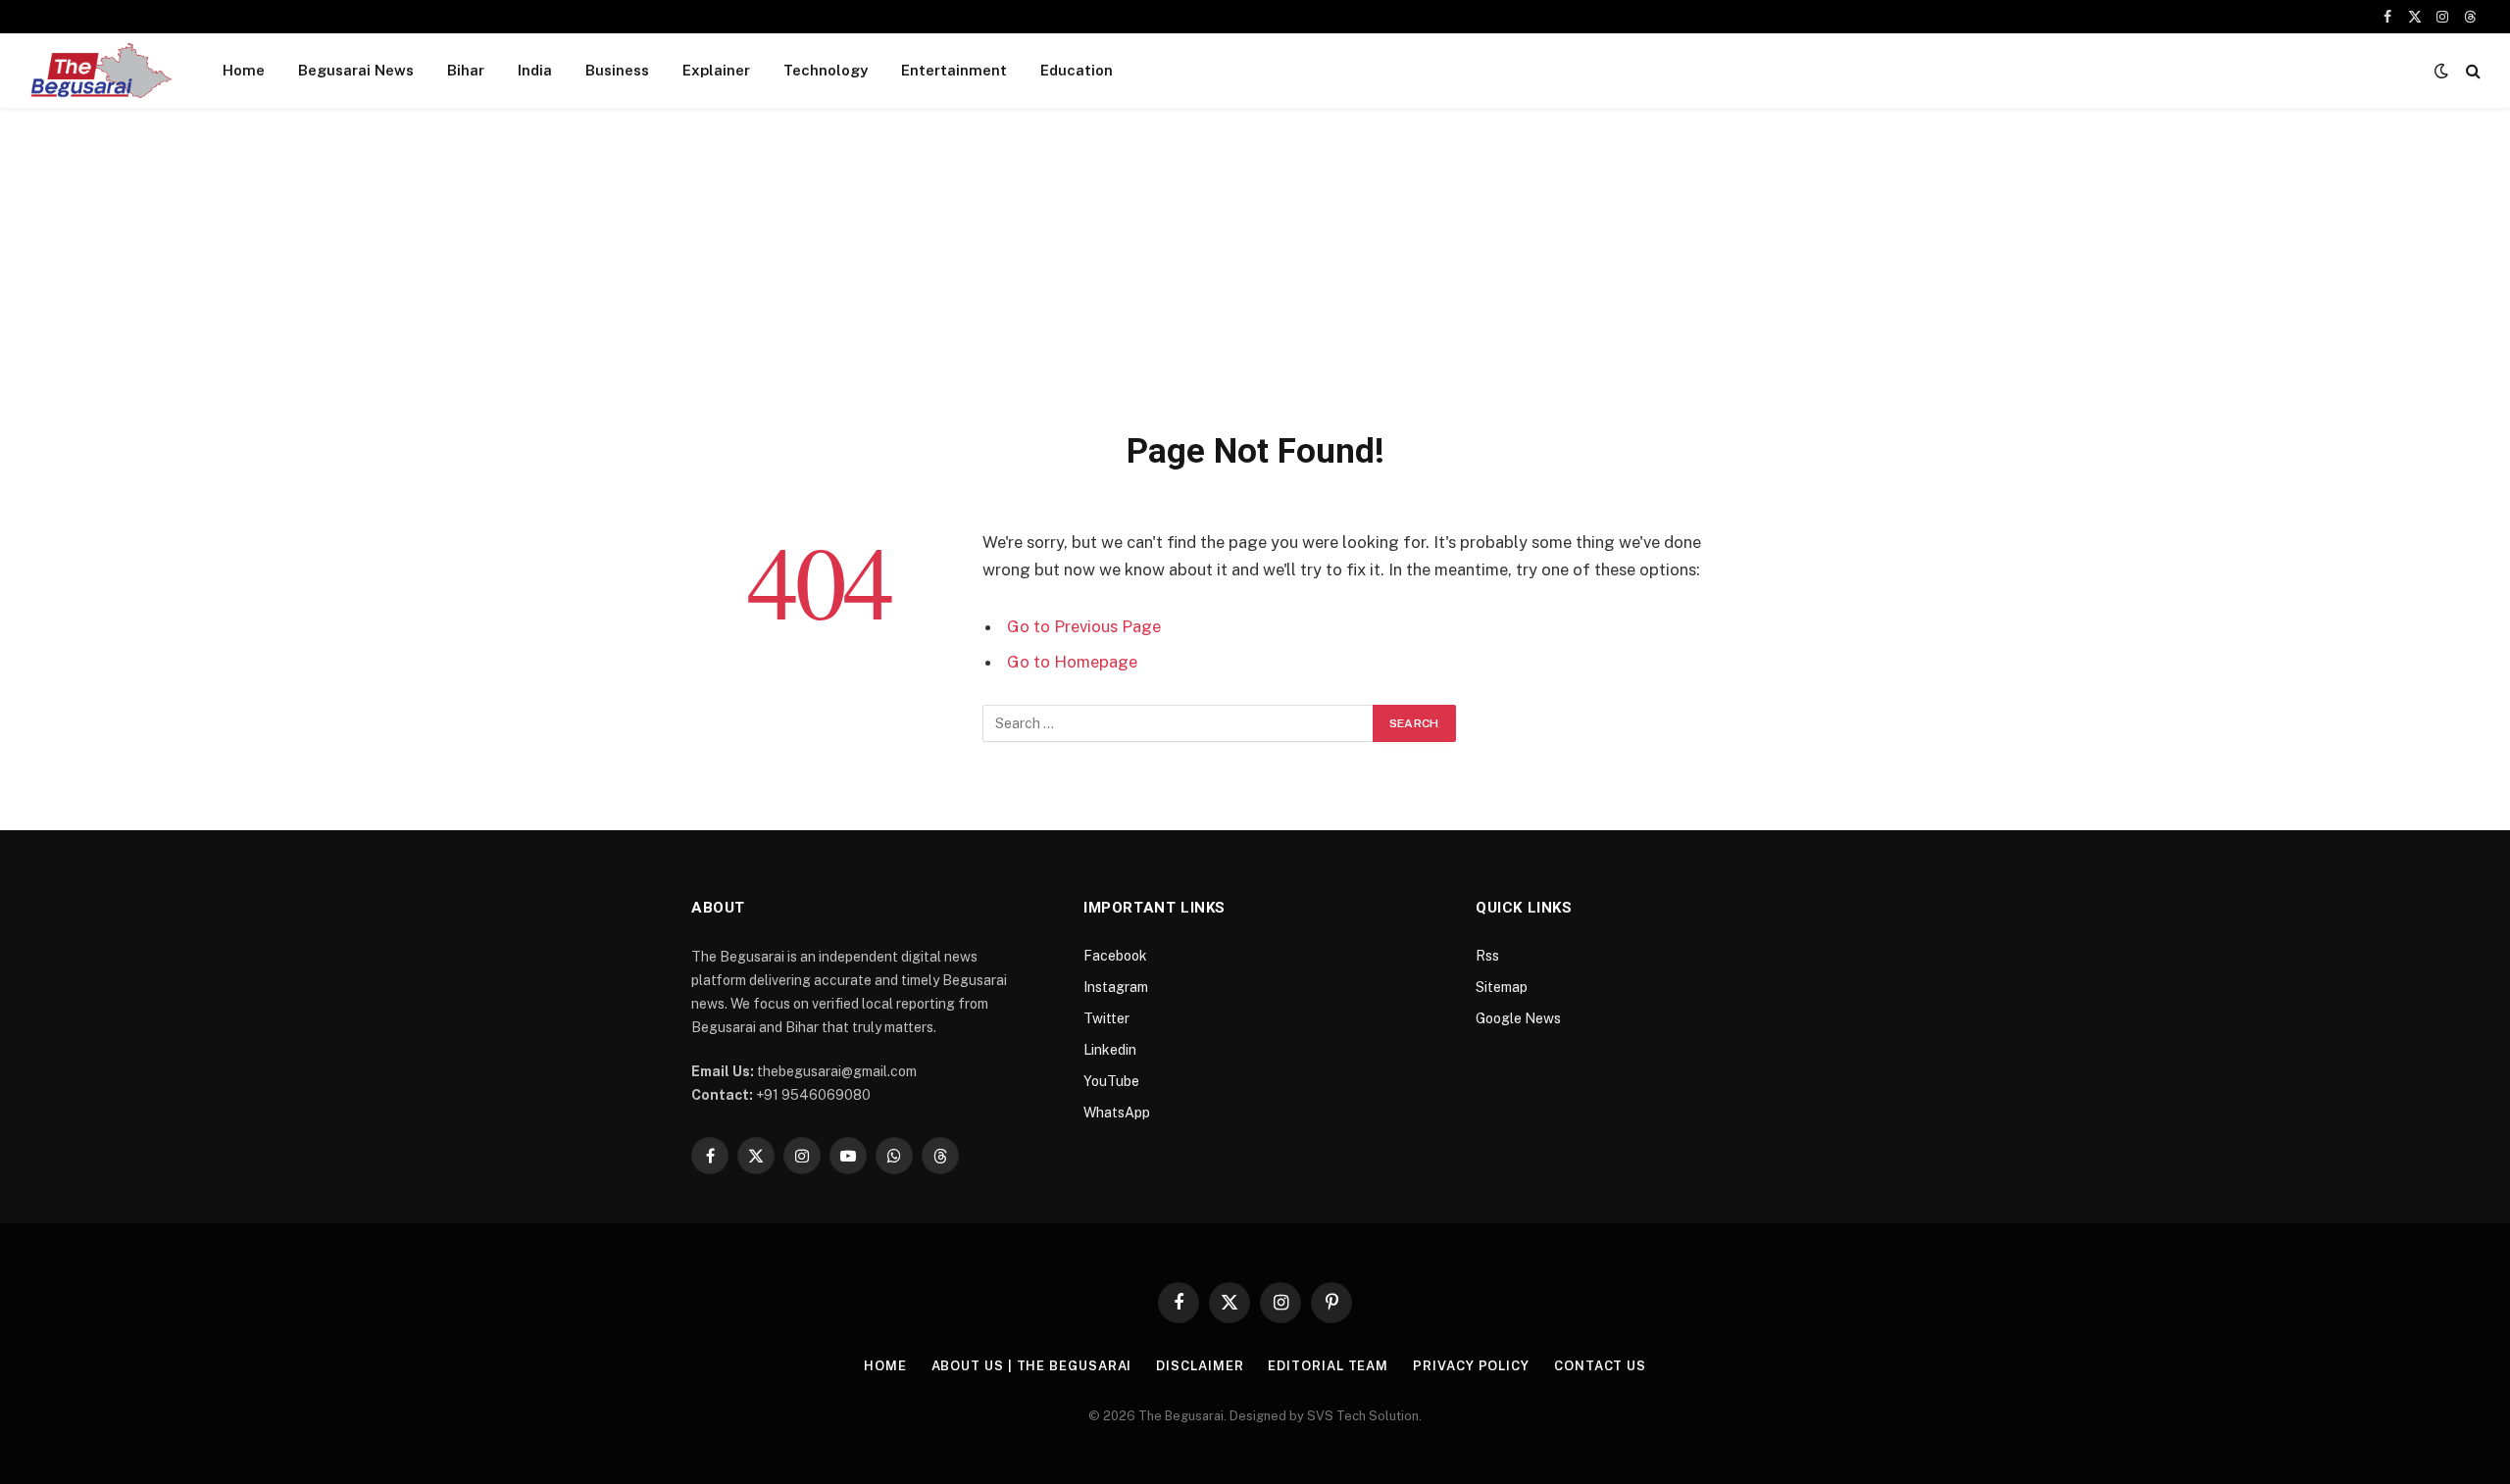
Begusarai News (356, 70)
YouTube (1111, 1081)
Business (617, 70)
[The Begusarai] (100, 71)
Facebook (1115, 956)
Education (1077, 70)
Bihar (466, 70)
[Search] (2471, 71)
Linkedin (1110, 1050)
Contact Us (1600, 1366)
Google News (1518, 1018)
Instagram (1116, 987)
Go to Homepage (1072, 662)
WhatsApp (1117, 1113)
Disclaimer (1200, 1366)
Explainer (716, 70)
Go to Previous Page (1084, 626)
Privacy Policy (1471, 1366)
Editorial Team (1328, 1366)
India (535, 70)
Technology (826, 70)
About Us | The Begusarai (1032, 1366)
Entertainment (954, 70)
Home (244, 70)
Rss (1487, 956)
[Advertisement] (1255, 282)
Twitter (1106, 1018)
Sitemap (1502, 987)
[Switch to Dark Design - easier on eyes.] (2441, 71)
